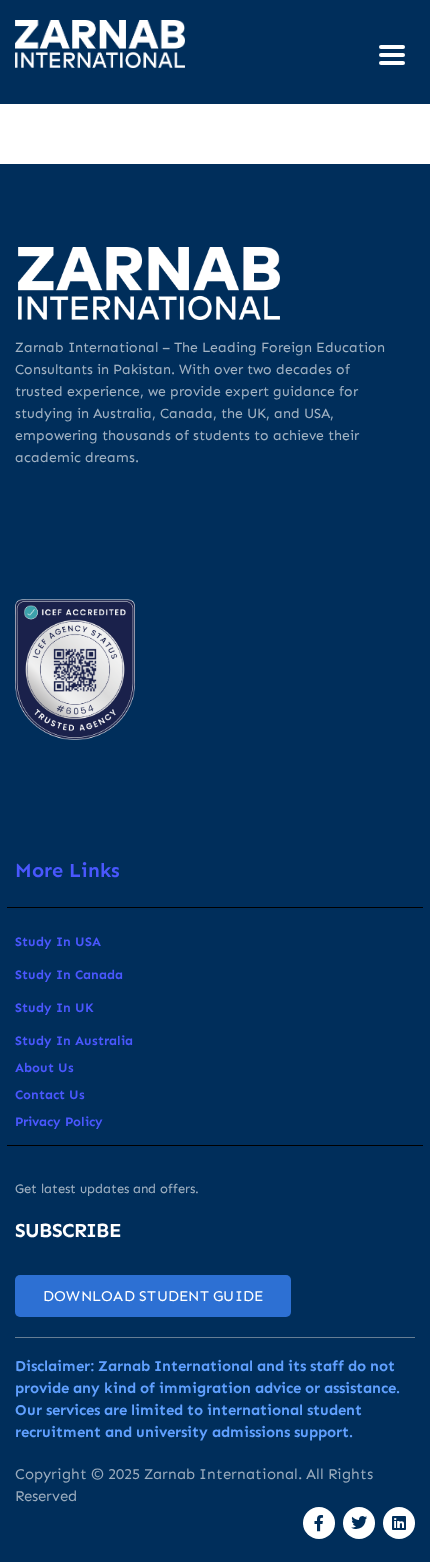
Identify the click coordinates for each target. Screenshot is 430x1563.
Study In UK (54, 1007)
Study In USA (58, 941)
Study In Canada (69, 974)
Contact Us (50, 1094)
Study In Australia (74, 1040)
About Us (44, 1067)
